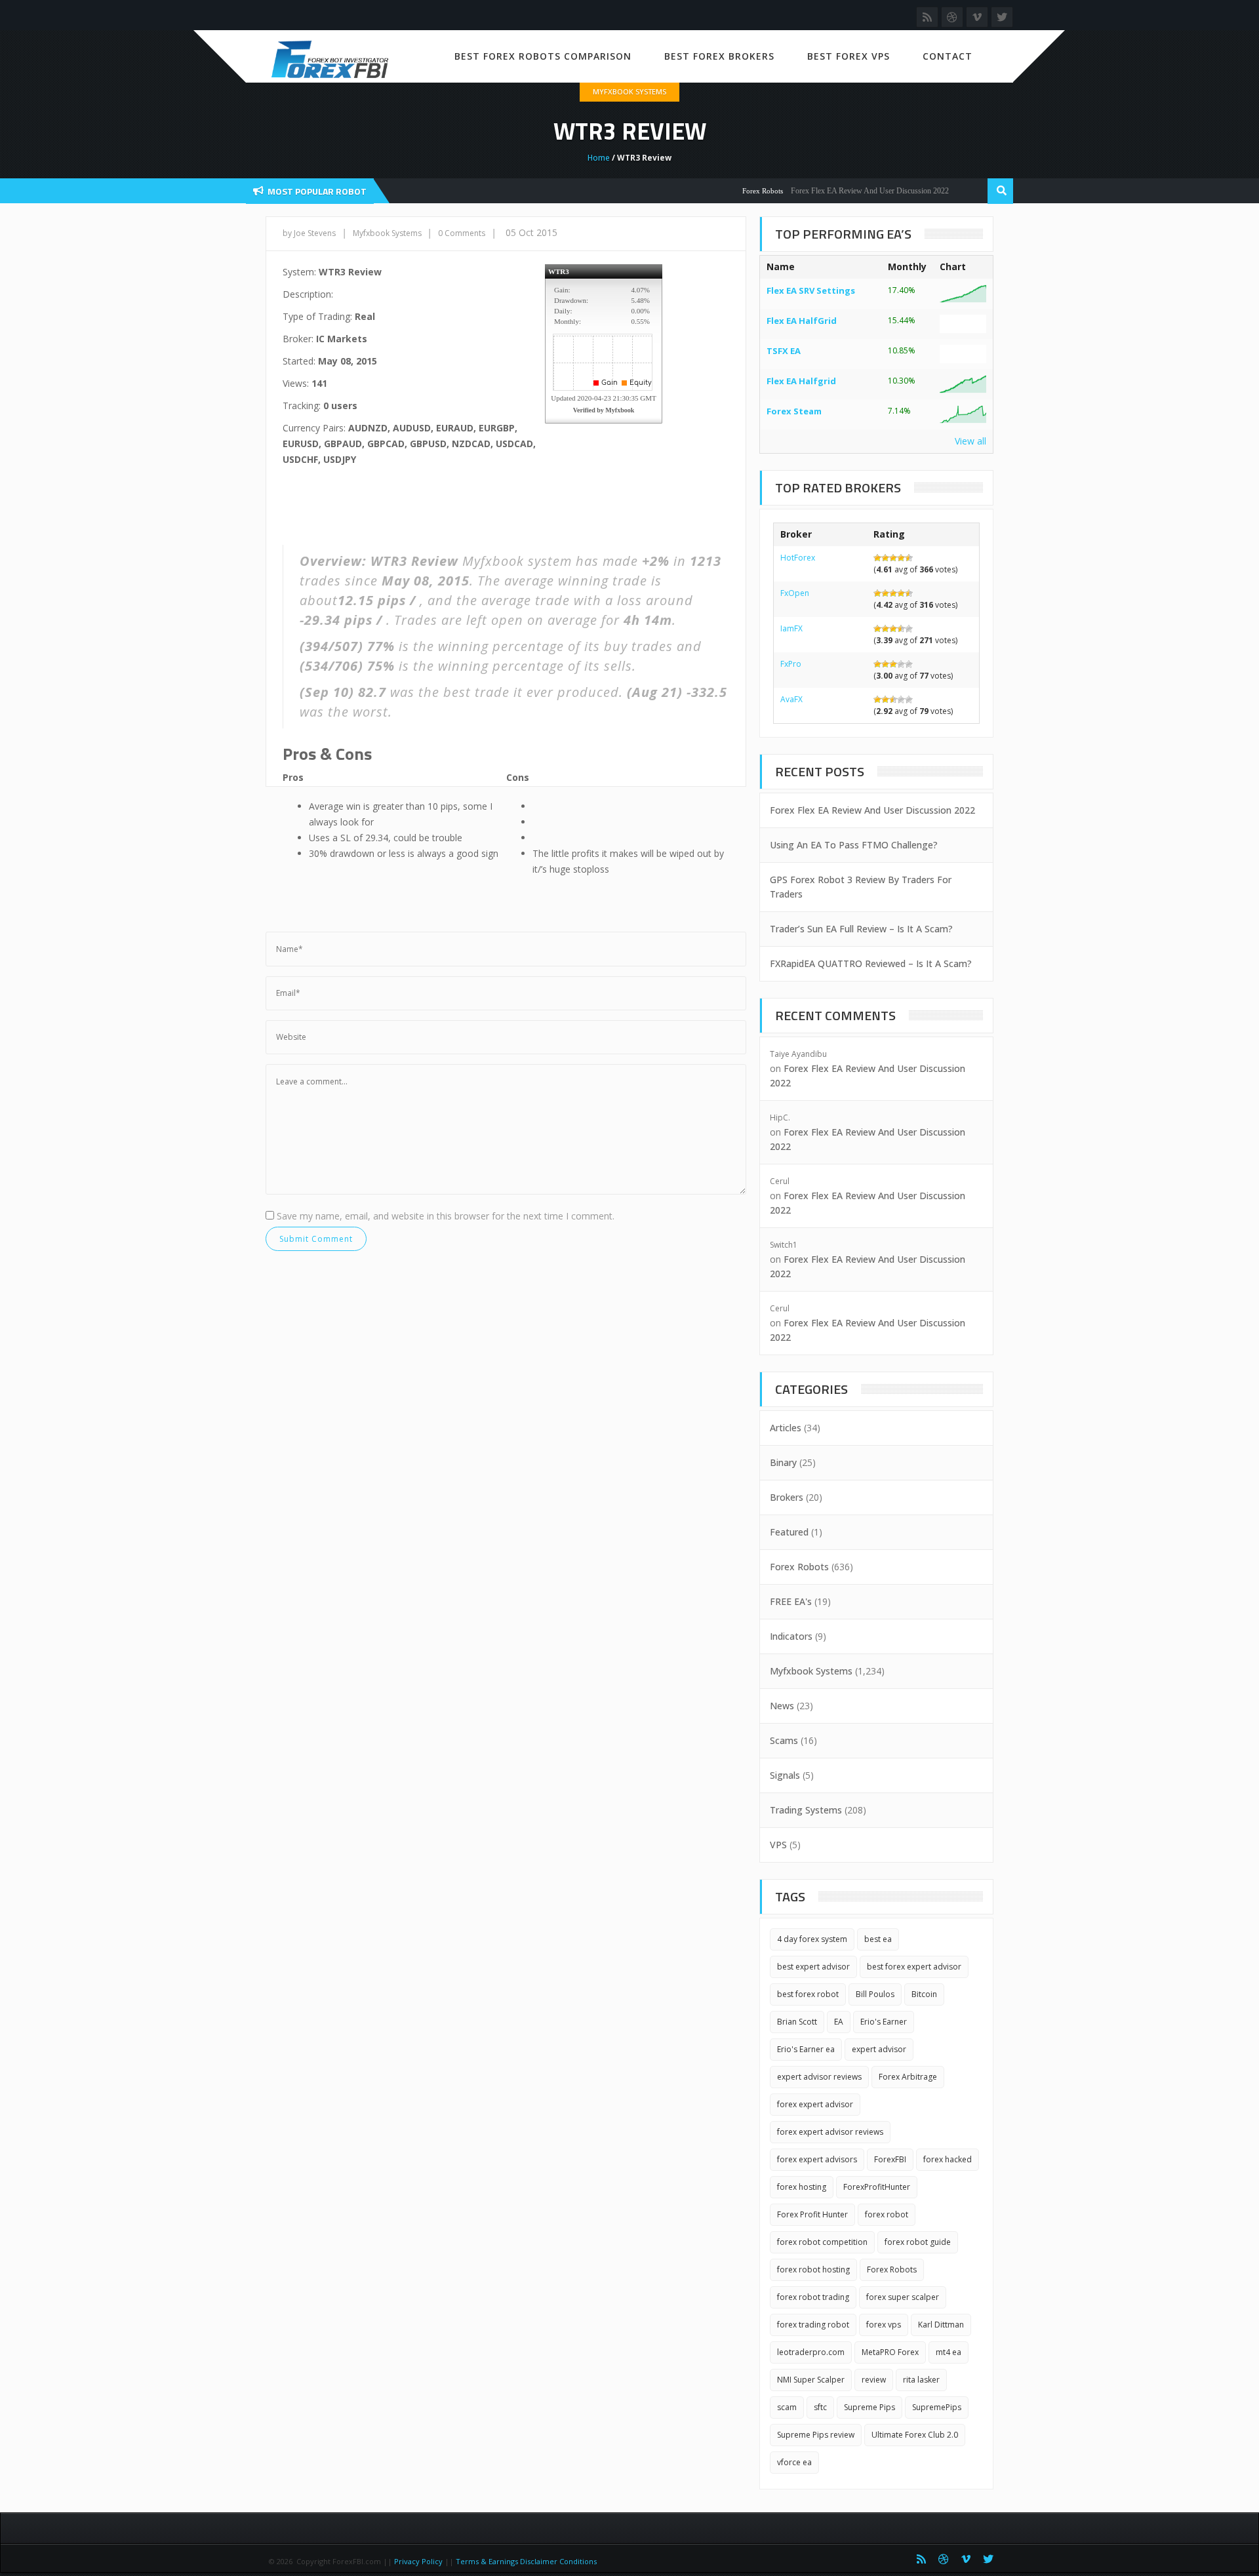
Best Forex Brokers (719, 56)
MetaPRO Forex (890, 2352)
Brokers (787, 1497)
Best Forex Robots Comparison (543, 56)
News (782, 1706)
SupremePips (937, 2407)
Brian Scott (797, 2022)
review (874, 2380)
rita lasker (921, 2380)
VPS (778, 1845)
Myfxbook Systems (629, 91)
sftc (820, 2407)
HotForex (798, 558)
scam (787, 2407)
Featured (789, 1532)
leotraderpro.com (811, 2352)
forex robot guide (918, 2242)
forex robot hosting (813, 2269)
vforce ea (794, 2462)
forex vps (884, 2325)
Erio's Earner (884, 2022)
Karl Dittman (941, 2325)
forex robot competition (822, 2242)
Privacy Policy (418, 2561)
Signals (785, 1775)
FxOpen (795, 593)
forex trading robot (813, 2325)
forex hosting (802, 2187)
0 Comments (462, 233)
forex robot (887, 2214)
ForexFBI (890, 2159)
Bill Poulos (875, 1994)
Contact (948, 56)
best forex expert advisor (914, 1967)
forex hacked (948, 2159)
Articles (786, 1428)
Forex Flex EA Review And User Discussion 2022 (837, 191)
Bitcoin (924, 1994)
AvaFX (791, 699)
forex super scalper (903, 2297)
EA (839, 2022)
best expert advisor (813, 1967)
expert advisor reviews (819, 2077)
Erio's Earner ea (806, 2049)
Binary (783, 1462)
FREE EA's (791, 1601)
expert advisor (879, 2049)
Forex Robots (730, 191)
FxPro (791, 664)
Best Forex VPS (849, 56)
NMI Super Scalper (811, 2380)
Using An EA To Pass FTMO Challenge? (854, 845)
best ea (878, 1939)
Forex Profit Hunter (812, 2214)
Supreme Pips (869, 2407)
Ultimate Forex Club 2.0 (915, 2435)
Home (599, 158)
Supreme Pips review (816, 2435)
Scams (784, 1740)
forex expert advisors (817, 2159)
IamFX (791, 628)
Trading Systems (806, 1810)
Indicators (791, 1636)
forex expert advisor (815, 2104)
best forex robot (808, 1994)
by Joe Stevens (309, 233)
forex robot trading (813, 2297)
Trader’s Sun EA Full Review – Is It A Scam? (861, 929)
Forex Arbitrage (908, 2077)
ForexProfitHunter (877, 2187)
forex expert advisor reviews (830, 2132)
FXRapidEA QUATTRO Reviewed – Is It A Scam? (871, 963)
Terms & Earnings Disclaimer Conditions (527, 2561)
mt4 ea (949, 2352)
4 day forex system (812, 1939)
